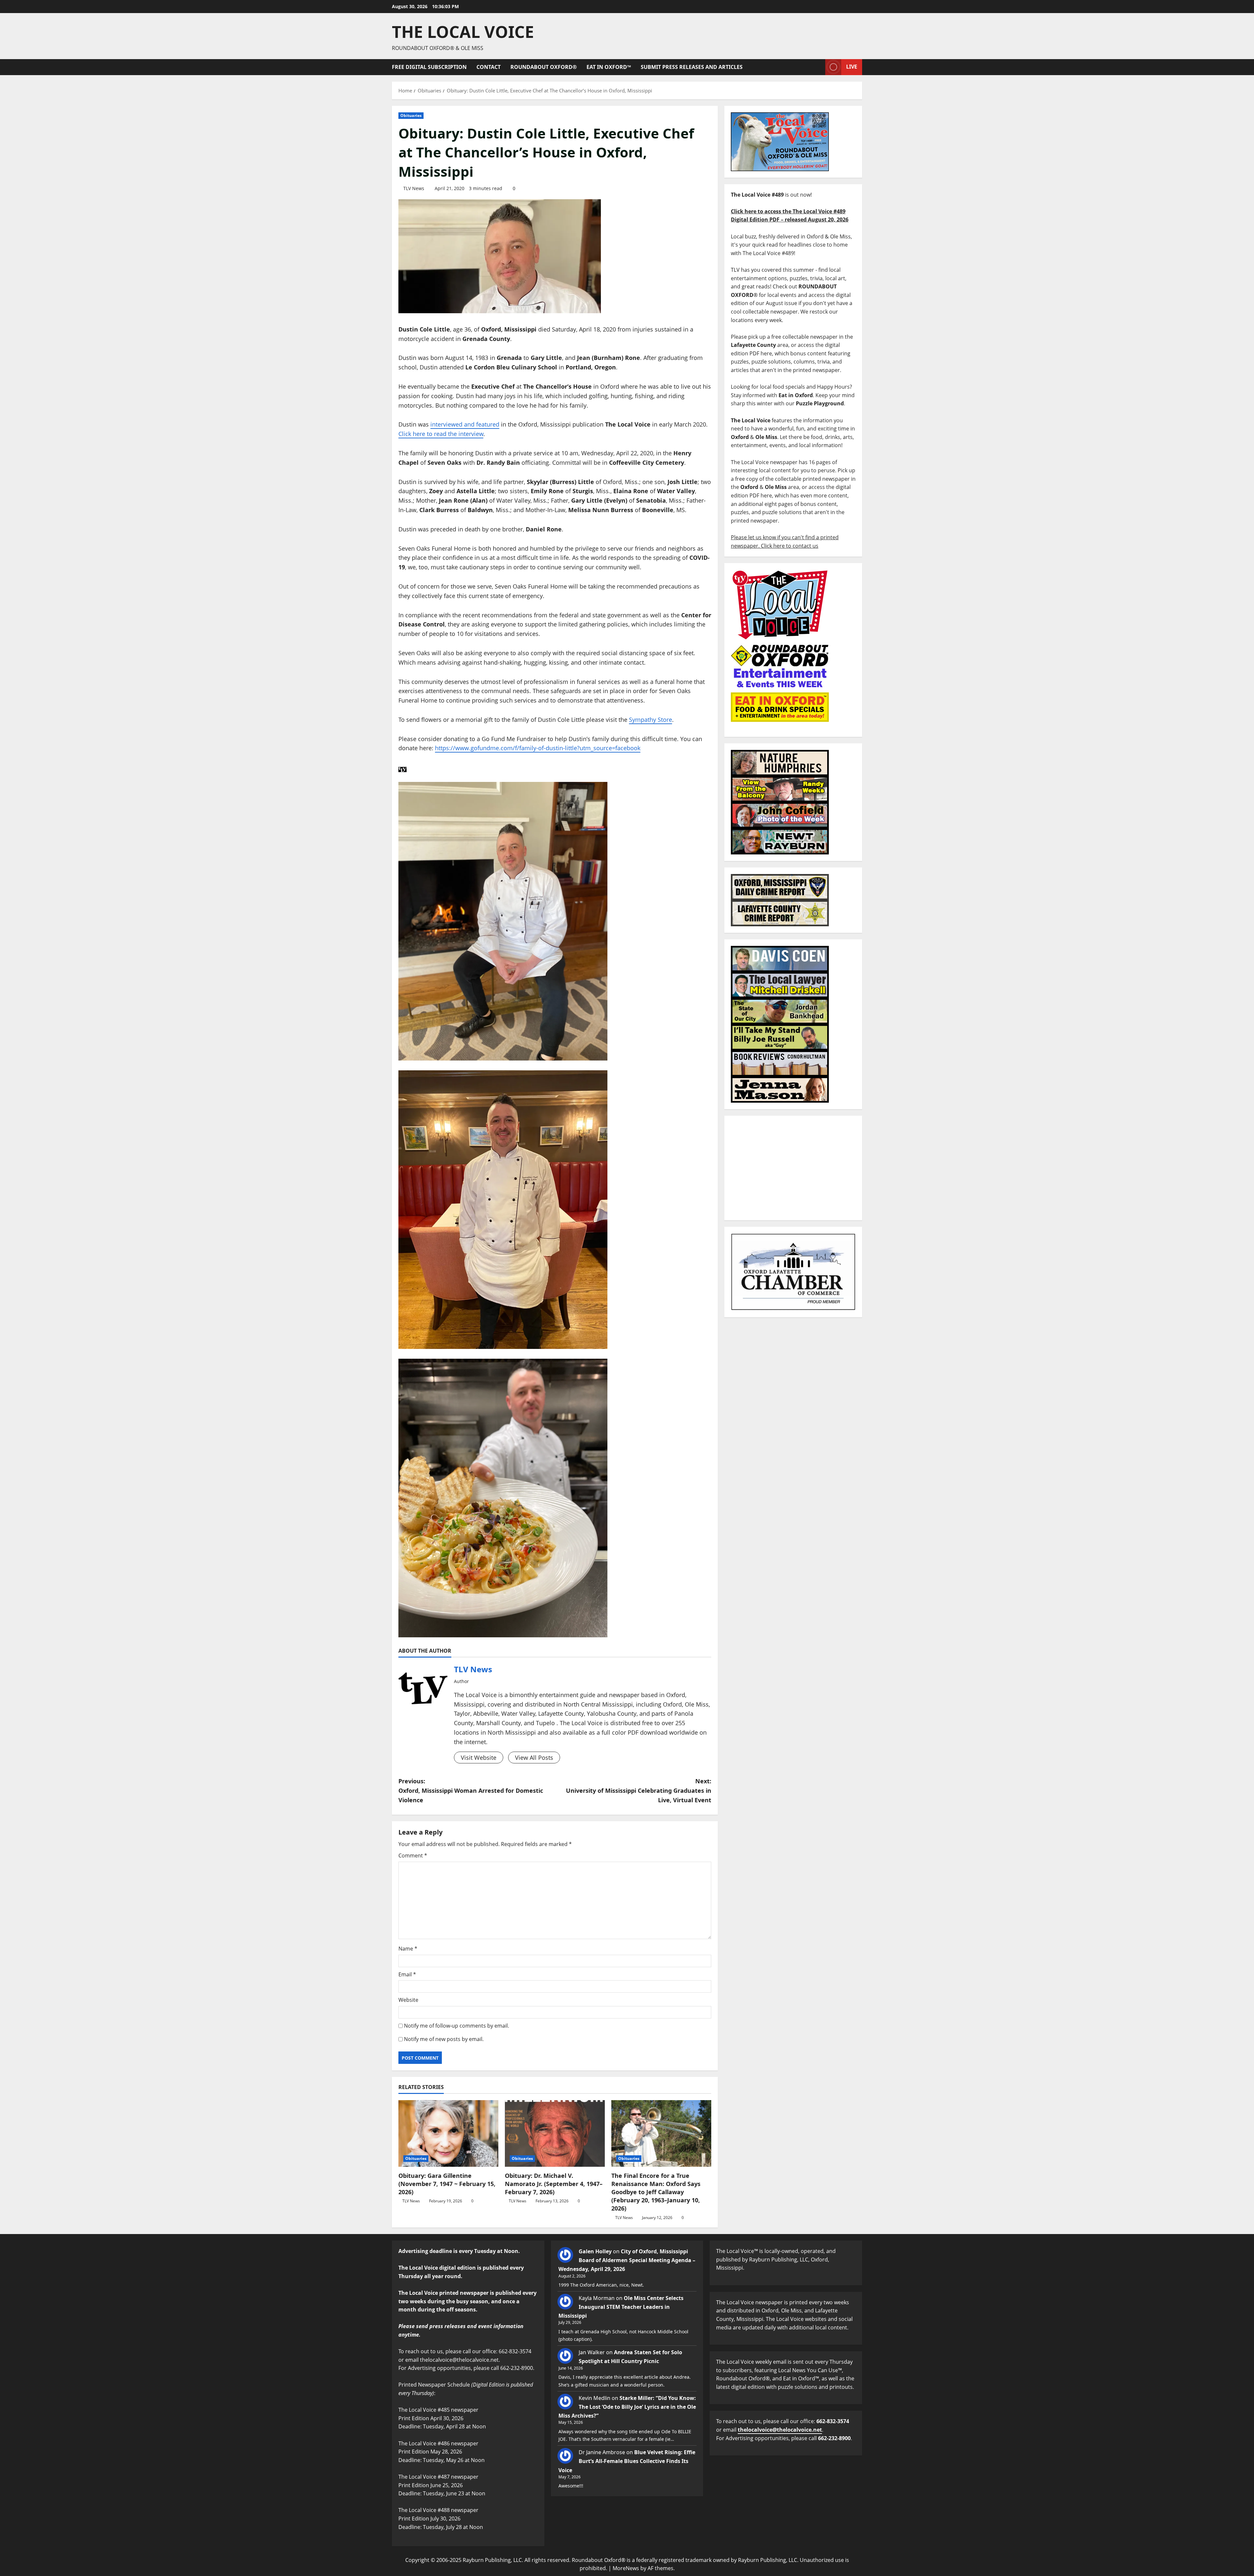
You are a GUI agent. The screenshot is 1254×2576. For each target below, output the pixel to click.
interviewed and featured (465, 424)
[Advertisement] (793, 1168)
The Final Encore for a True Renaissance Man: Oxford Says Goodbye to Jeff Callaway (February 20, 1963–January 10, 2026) (656, 2192)
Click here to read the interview (441, 434)
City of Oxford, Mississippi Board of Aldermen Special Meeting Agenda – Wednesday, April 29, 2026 (627, 2260)
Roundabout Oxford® (544, 67)
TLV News (414, 188)
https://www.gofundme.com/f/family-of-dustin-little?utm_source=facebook (538, 748)
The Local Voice (463, 32)
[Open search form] (818, 67)
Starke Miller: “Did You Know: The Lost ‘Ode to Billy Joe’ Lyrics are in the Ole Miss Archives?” (627, 2407)
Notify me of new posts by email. (444, 2039)
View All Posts (534, 1758)
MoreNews (626, 2568)
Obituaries (411, 115)
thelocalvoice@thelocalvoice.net (780, 2430)
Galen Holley (595, 2251)
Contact (489, 67)
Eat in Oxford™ (609, 67)
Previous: (471, 1790)
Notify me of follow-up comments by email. (457, 2026)
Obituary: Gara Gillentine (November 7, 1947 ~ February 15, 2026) (447, 2184)
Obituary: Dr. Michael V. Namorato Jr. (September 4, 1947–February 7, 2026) (554, 2184)
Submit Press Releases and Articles (692, 67)
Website (408, 2000)
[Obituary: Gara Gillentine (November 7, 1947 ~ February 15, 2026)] (448, 2133)
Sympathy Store (651, 720)
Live (852, 67)
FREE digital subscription (429, 67)
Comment (413, 1855)
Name (408, 1949)
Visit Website (479, 1758)
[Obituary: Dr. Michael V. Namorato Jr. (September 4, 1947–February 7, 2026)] (555, 2133)
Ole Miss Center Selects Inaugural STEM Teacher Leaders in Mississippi (621, 2307)
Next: (639, 1790)
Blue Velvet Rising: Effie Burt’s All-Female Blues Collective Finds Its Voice (627, 2461)
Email (407, 1974)
